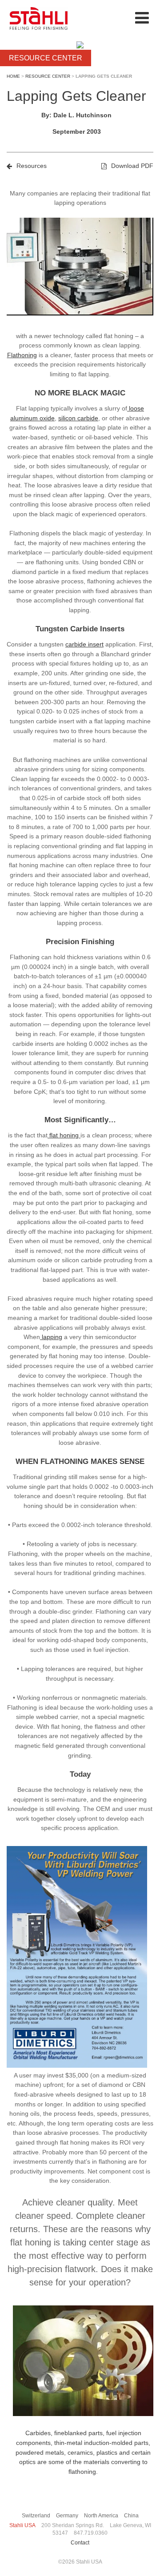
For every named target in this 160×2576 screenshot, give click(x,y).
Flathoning (22, 355)
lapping (51, 1337)
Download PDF (132, 166)
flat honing (64, 1135)
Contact (80, 2543)
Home (13, 76)
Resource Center (48, 76)
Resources (32, 166)
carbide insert (84, 644)
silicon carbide (78, 418)
